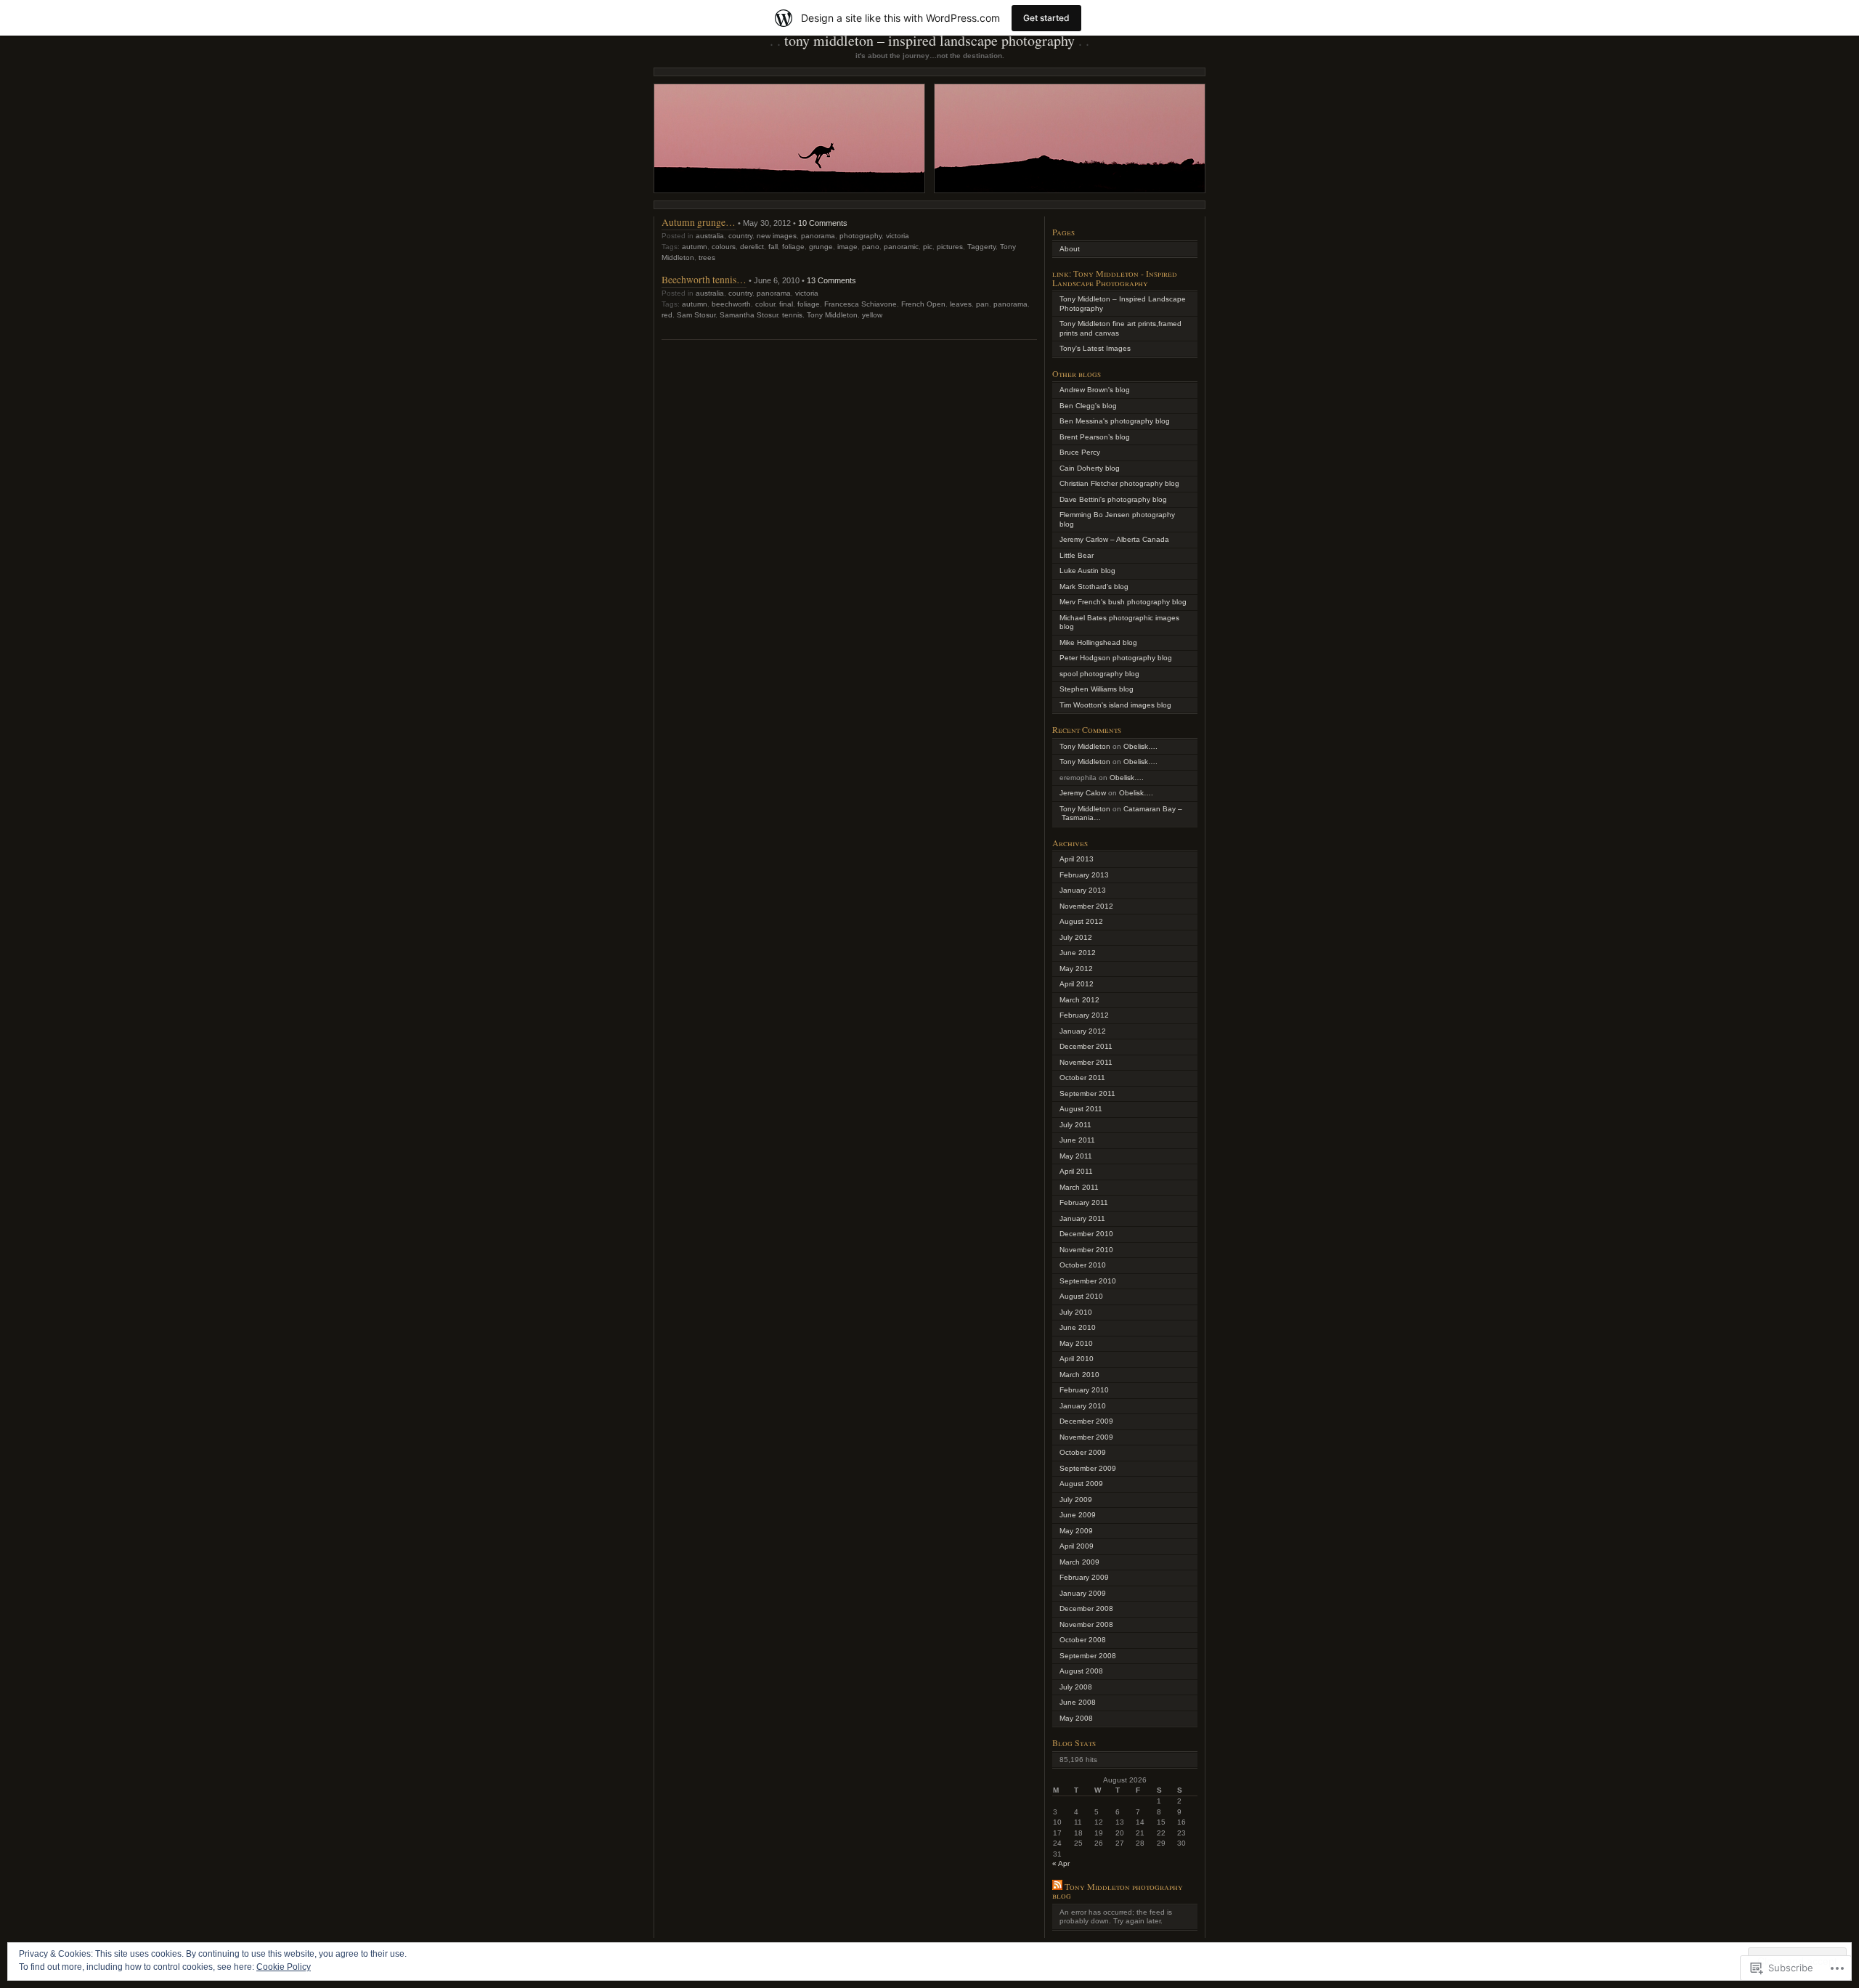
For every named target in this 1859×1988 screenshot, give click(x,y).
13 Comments (831, 280)
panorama (818, 236)
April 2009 (1077, 1546)
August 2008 (1081, 1671)
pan (983, 304)
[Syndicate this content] (1057, 1886)
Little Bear (1077, 555)
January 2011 (1082, 1218)
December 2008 (1086, 1608)
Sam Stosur (696, 315)
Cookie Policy (284, 1967)
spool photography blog (1099, 674)
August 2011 (1081, 1109)
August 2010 (1081, 1296)
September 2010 (1088, 1281)
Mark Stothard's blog (1094, 587)
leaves (961, 304)
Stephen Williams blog (1097, 689)
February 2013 (1084, 875)
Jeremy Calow (1083, 793)
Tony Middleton (832, 315)
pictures (950, 247)
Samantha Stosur (749, 315)
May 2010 (1076, 1343)
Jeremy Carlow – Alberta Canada (1114, 539)
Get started (1046, 18)
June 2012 (1078, 953)
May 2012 (1076, 969)
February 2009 (1084, 1577)
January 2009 (1083, 1593)
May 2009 (1076, 1531)
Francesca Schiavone (861, 304)
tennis (792, 315)
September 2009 (1088, 1468)
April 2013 (1077, 859)
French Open (923, 304)
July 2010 (1076, 1312)
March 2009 (1079, 1562)
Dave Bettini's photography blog (1113, 499)
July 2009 (1076, 1500)
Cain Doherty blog (1090, 468)
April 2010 (1077, 1359)
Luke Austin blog (1087, 571)
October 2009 (1083, 1452)
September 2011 (1087, 1094)
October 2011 (1082, 1078)
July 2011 (1075, 1125)
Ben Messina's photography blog (1115, 421)
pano (871, 247)
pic (928, 247)
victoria (898, 236)
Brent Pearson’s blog (1095, 437)
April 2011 (1076, 1171)
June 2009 (1078, 1515)
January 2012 (1083, 1031)
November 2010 (1086, 1250)
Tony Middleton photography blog (1118, 1891)
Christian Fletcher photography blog (1119, 483)
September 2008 (1088, 1656)
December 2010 (1086, 1234)
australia (710, 236)
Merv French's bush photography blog (1123, 602)
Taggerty (981, 247)
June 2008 (1078, 1702)
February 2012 (1084, 1015)
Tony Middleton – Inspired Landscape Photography (929, 40)
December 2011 (1086, 1046)
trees (707, 257)
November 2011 (1086, 1062)
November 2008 (1086, 1624)
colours (724, 247)
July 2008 (1076, 1687)
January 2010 (1083, 1406)
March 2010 (1079, 1375)
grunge (821, 247)
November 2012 (1086, 906)
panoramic (901, 247)
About (1070, 249)
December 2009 (1086, 1421)
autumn (695, 247)
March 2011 (1079, 1187)
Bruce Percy (1080, 452)
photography (861, 236)
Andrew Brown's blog (1095, 390)
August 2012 (1081, 921)
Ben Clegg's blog (1088, 406)
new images (777, 236)
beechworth (731, 304)
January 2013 (1083, 890)
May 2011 (1076, 1156)
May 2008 (1076, 1718)
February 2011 (1084, 1202)
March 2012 (1079, 1000)
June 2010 (1078, 1327)
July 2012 (1076, 937)
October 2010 (1083, 1265)
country (740, 236)
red (667, 315)
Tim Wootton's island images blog (1115, 705)
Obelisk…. (1140, 746)
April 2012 (1077, 984)
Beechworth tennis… (704, 279)
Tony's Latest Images (1095, 348)
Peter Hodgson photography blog (1116, 658)
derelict (752, 247)
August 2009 (1081, 1484)
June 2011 (1077, 1140)
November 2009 (1086, 1437)
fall (773, 247)
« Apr (1061, 1863)
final (786, 304)
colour (765, 304)
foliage (793, 247)
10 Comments (823, 223)
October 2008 (1083, 1640)
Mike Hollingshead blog (1098, 642)
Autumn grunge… (699, 222)
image (847, 247)
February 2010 (1084, 1390)
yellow (872, 315)
